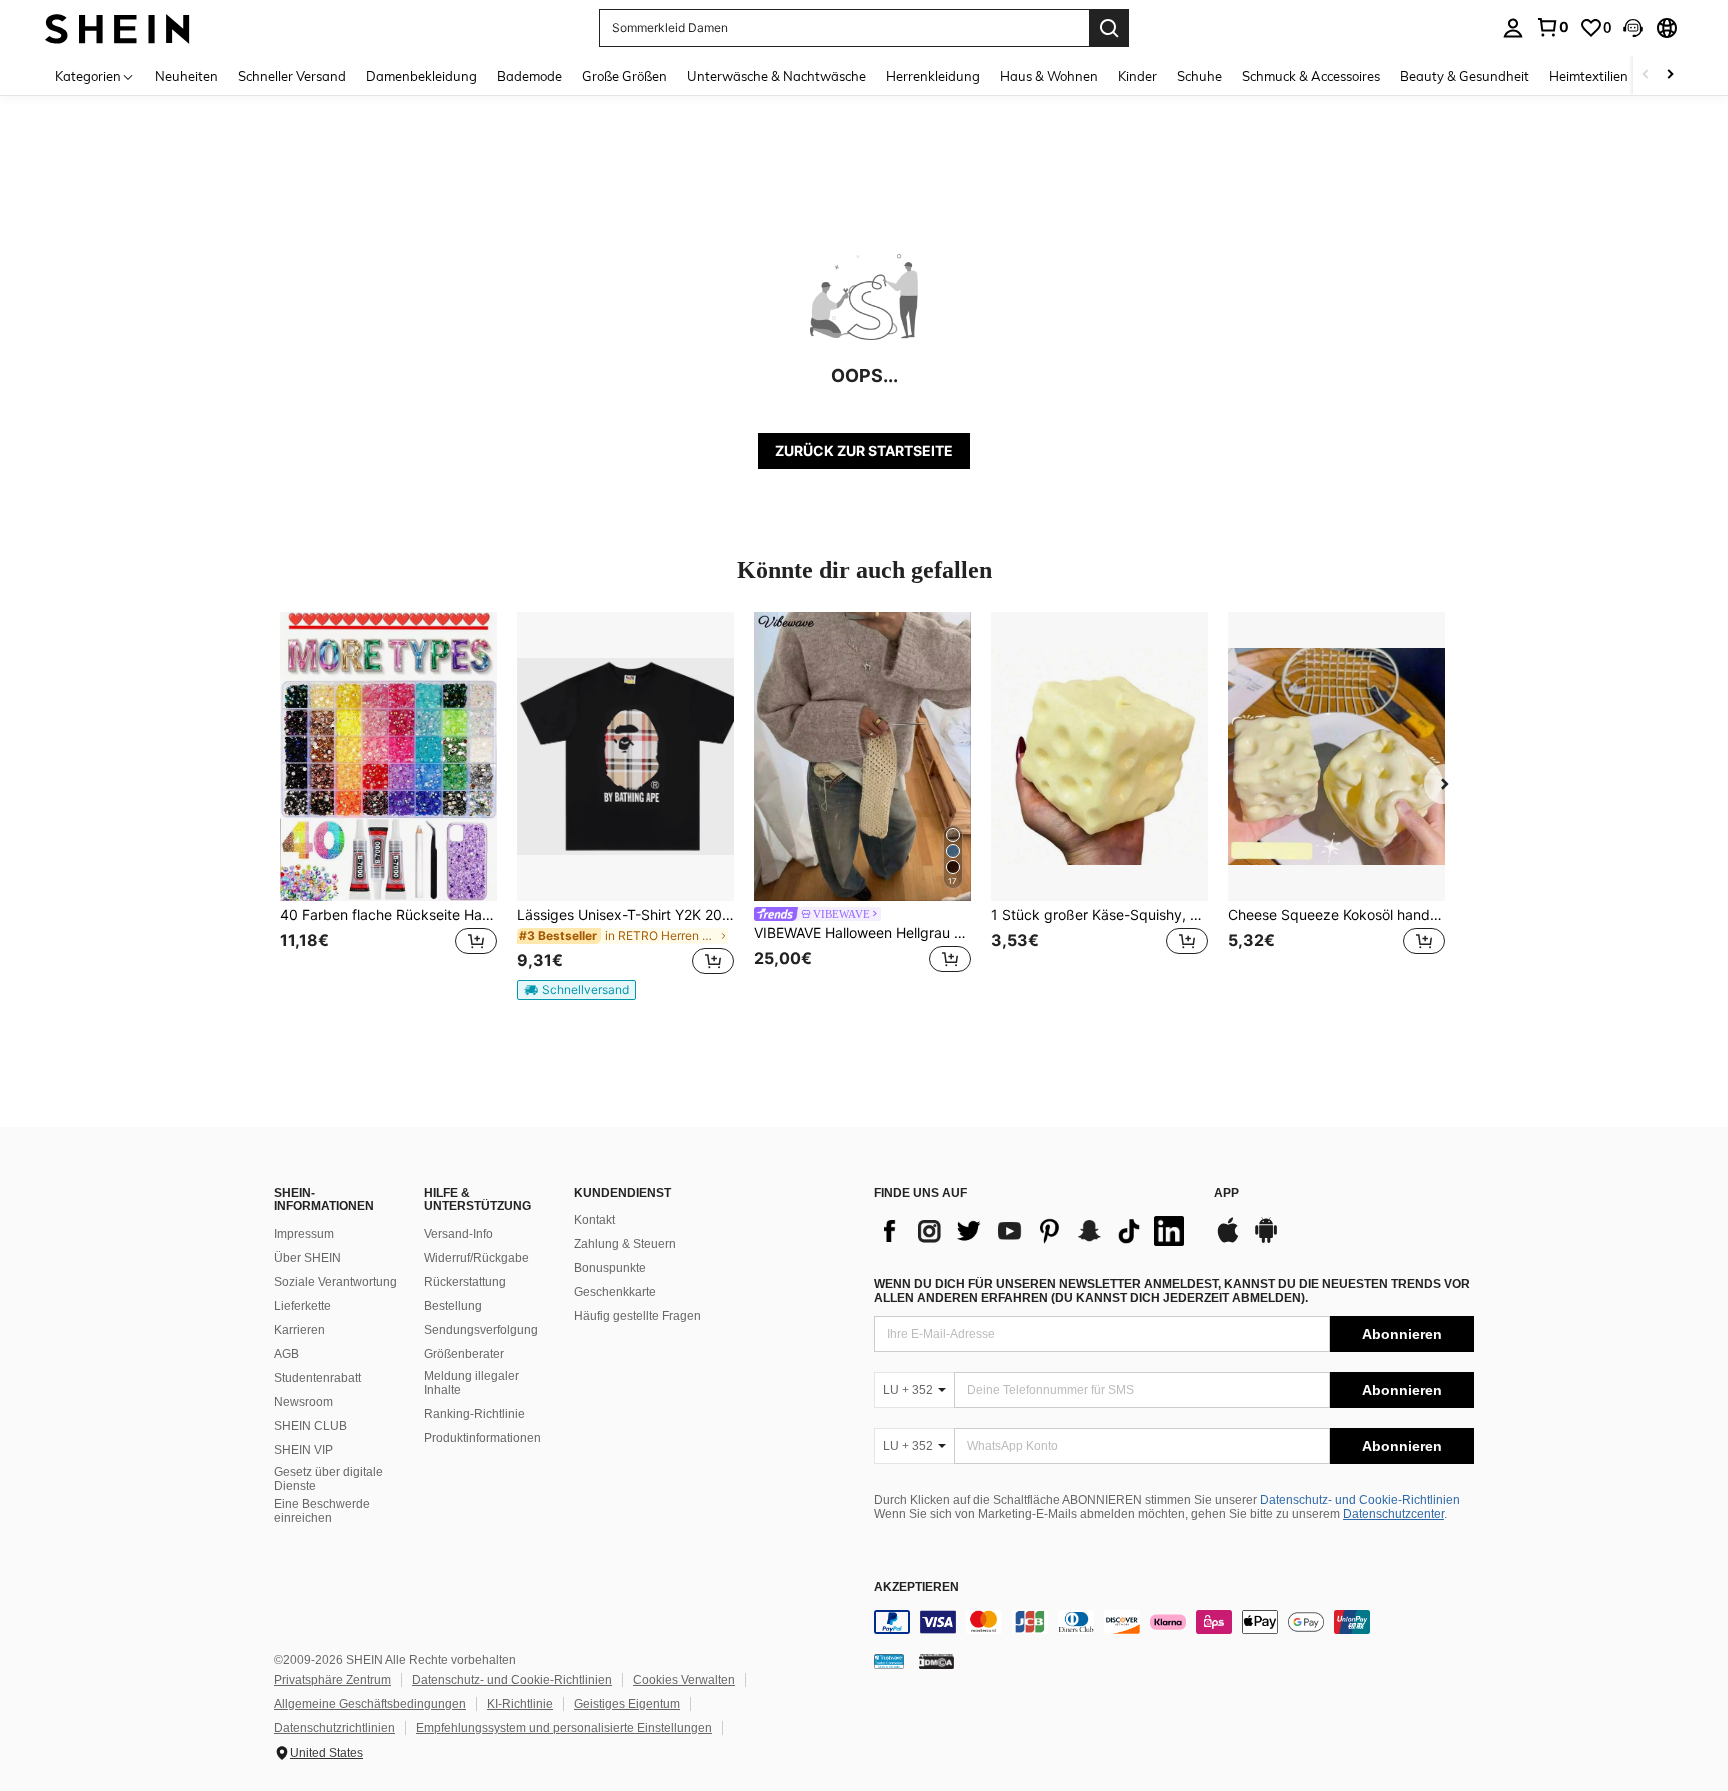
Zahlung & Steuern (625, 1244)
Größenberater (464, 1354)
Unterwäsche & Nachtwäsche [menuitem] (776, 76)
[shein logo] (117, 27)
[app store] (1228, 1240)
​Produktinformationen (482, 1438)
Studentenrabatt (317, 1378)
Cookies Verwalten (684, 1680)
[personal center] (1513, 28)
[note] (576, 990)
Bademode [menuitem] (529, 76)
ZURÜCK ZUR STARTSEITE (864, 450)
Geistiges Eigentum (627, 1704)
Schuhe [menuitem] (1199, 76)
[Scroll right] (1670, 75)
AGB (286, 1354)
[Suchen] (1109, 28)
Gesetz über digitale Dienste (328, 1479)
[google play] (1266, 1240)
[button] (1633, 28)
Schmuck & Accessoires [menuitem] (1311, 76)
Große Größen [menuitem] (624, 76)
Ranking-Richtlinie (474, 1414)
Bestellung (453, 1306)
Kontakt (594, 1220)
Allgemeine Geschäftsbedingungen (370, 1704)
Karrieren (299, 1330)
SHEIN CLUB (310, 1426)
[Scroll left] (1646, 75)
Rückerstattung (465, 1282)
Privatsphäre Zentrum (332, 1680)
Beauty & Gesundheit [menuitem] (1464, 76)
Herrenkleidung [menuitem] (933, 76)
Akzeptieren (916, 1587)
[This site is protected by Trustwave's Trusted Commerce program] (889, 1661)
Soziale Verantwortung (335, 1282)
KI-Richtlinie (520, 1704)
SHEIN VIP (303, 1450)
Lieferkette (302, 1306)
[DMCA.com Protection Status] (936, 1661)
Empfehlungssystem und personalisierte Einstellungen (564, 1728)
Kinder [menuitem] (1137, 76)
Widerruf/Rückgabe (476, 1258)
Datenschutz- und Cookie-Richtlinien (1360, 1500)
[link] (1552, 27)
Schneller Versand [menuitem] (292, 76)
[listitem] (388, 805)
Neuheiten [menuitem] (186, 76)
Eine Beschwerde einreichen (322, 1511)
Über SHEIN (307, 1258)
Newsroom (303, 1402)
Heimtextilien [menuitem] (1588, 76)
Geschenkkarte (615, 1292)
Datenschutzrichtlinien (334, 1728)
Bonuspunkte (610, 1268)
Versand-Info (458, 1234)
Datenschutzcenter (1393, 1514)
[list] (1034, 1231)
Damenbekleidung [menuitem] (421, 76)
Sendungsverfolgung (481, 1330)
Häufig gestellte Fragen (637, 1316)
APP (1226, 1193)
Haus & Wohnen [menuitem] (1049, 76)
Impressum (304, 1234)
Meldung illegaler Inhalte (471, 1383)
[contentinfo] (1174, 1622)
